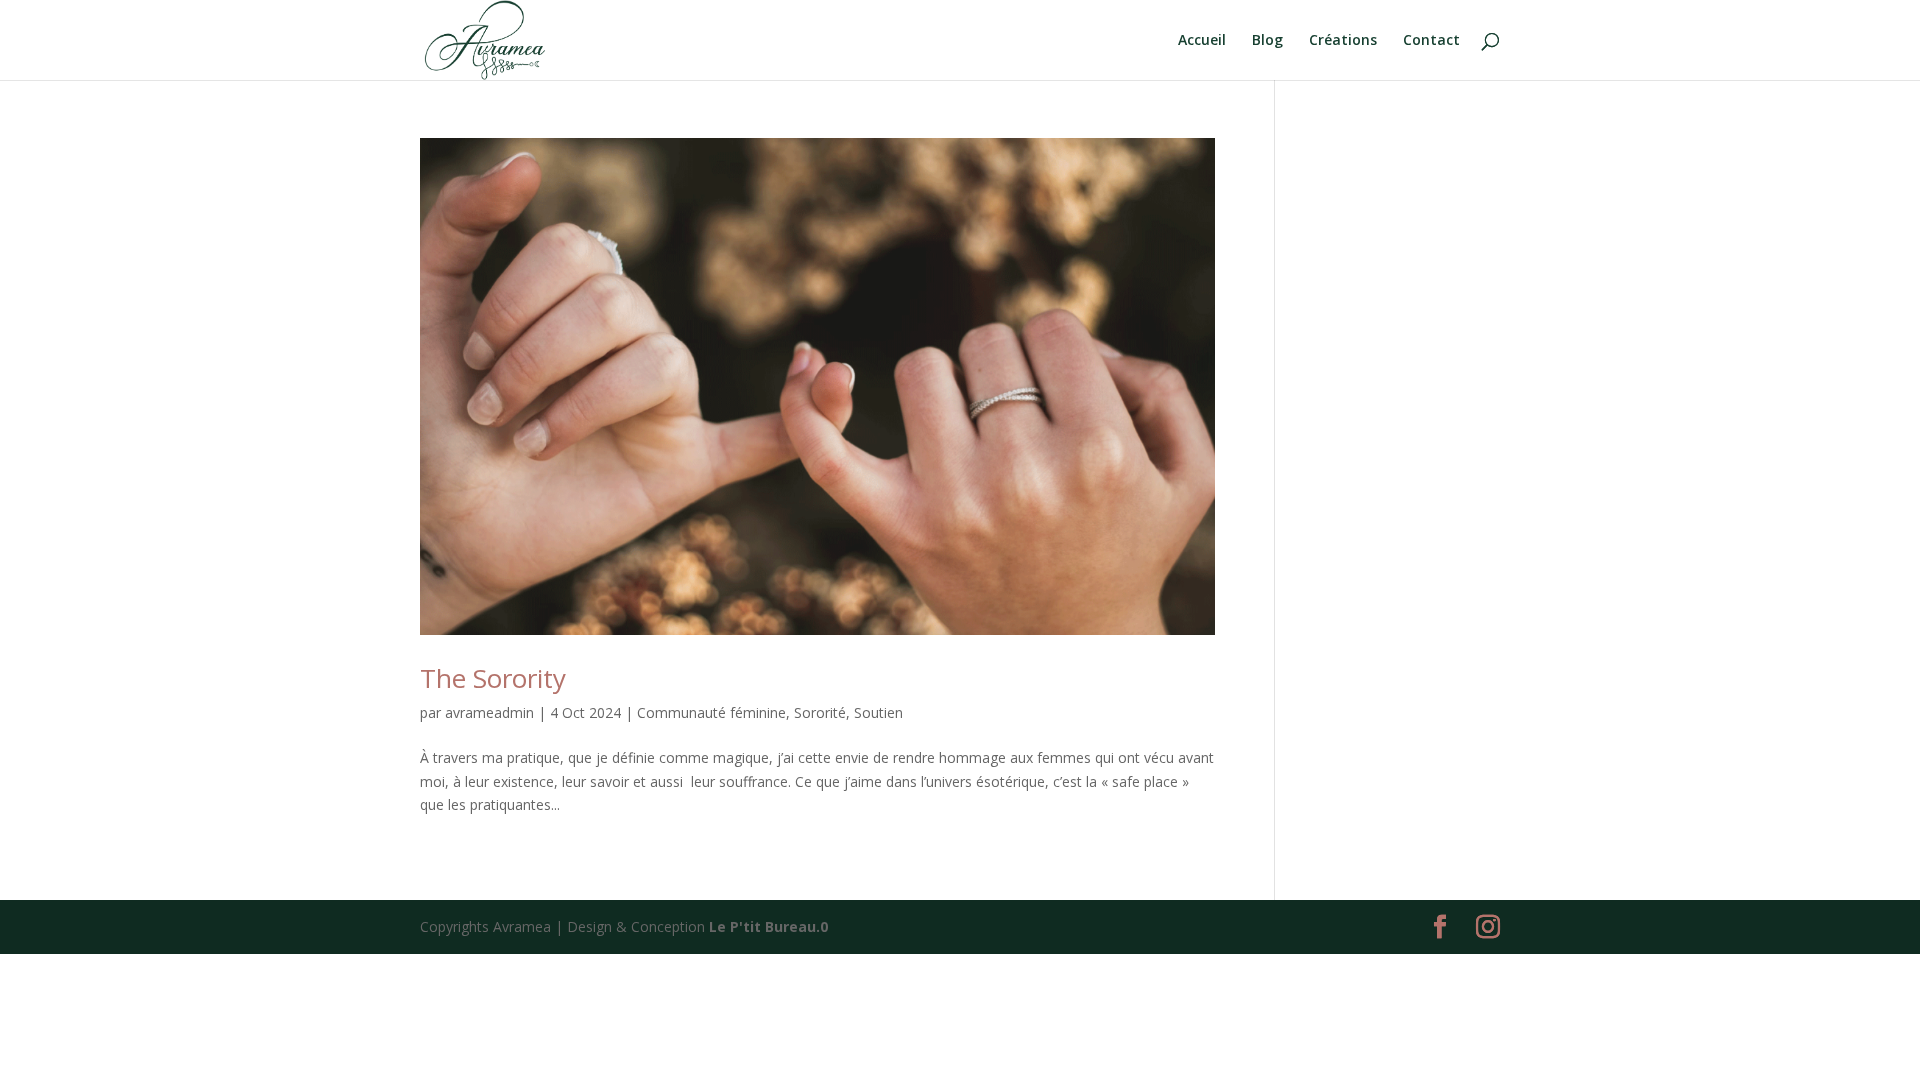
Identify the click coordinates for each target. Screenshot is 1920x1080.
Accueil (1202, 41)
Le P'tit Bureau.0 (768, 926)
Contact (1431, 41)
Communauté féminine (711, 712)
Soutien (878, 712)
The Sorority (493, 678)
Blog (1267, 41)
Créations (1343, 41)
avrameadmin (489, 712)
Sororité (820, 712)
